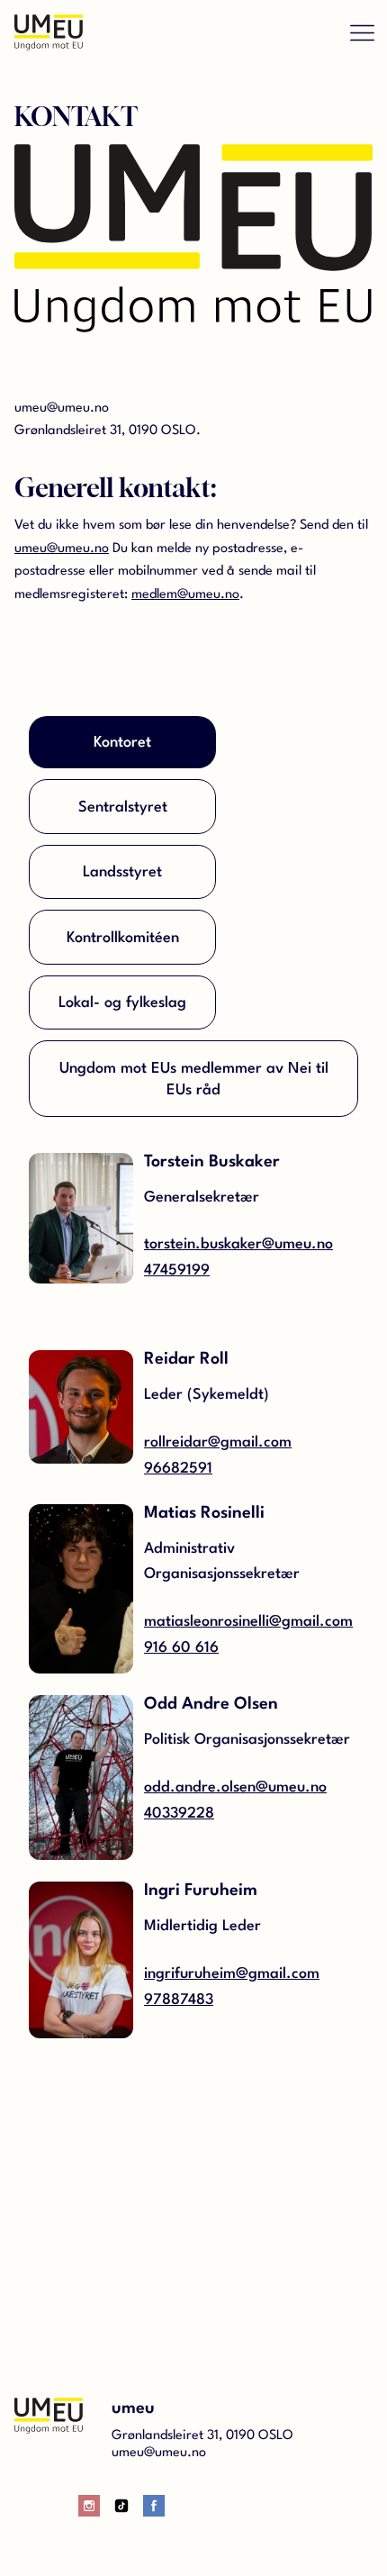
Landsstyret (122, 872)
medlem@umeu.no (185, 595)
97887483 (179, 2000)
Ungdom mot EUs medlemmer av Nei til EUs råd (194, 1079)
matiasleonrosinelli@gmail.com (248, 1622)
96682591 (178, 1469)
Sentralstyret (123, 807)
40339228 (179, 1814)
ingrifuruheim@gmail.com (232, 1974)
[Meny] (362, 32)
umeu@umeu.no (62, 549)
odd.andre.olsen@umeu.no (235, 1787)
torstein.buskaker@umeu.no (238, 1244)
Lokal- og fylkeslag (122, 1003)
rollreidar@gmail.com (218, 1442)
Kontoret (122, 743)
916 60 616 (181, 1648)
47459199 (177, 1270)
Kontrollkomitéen (123, 938)
